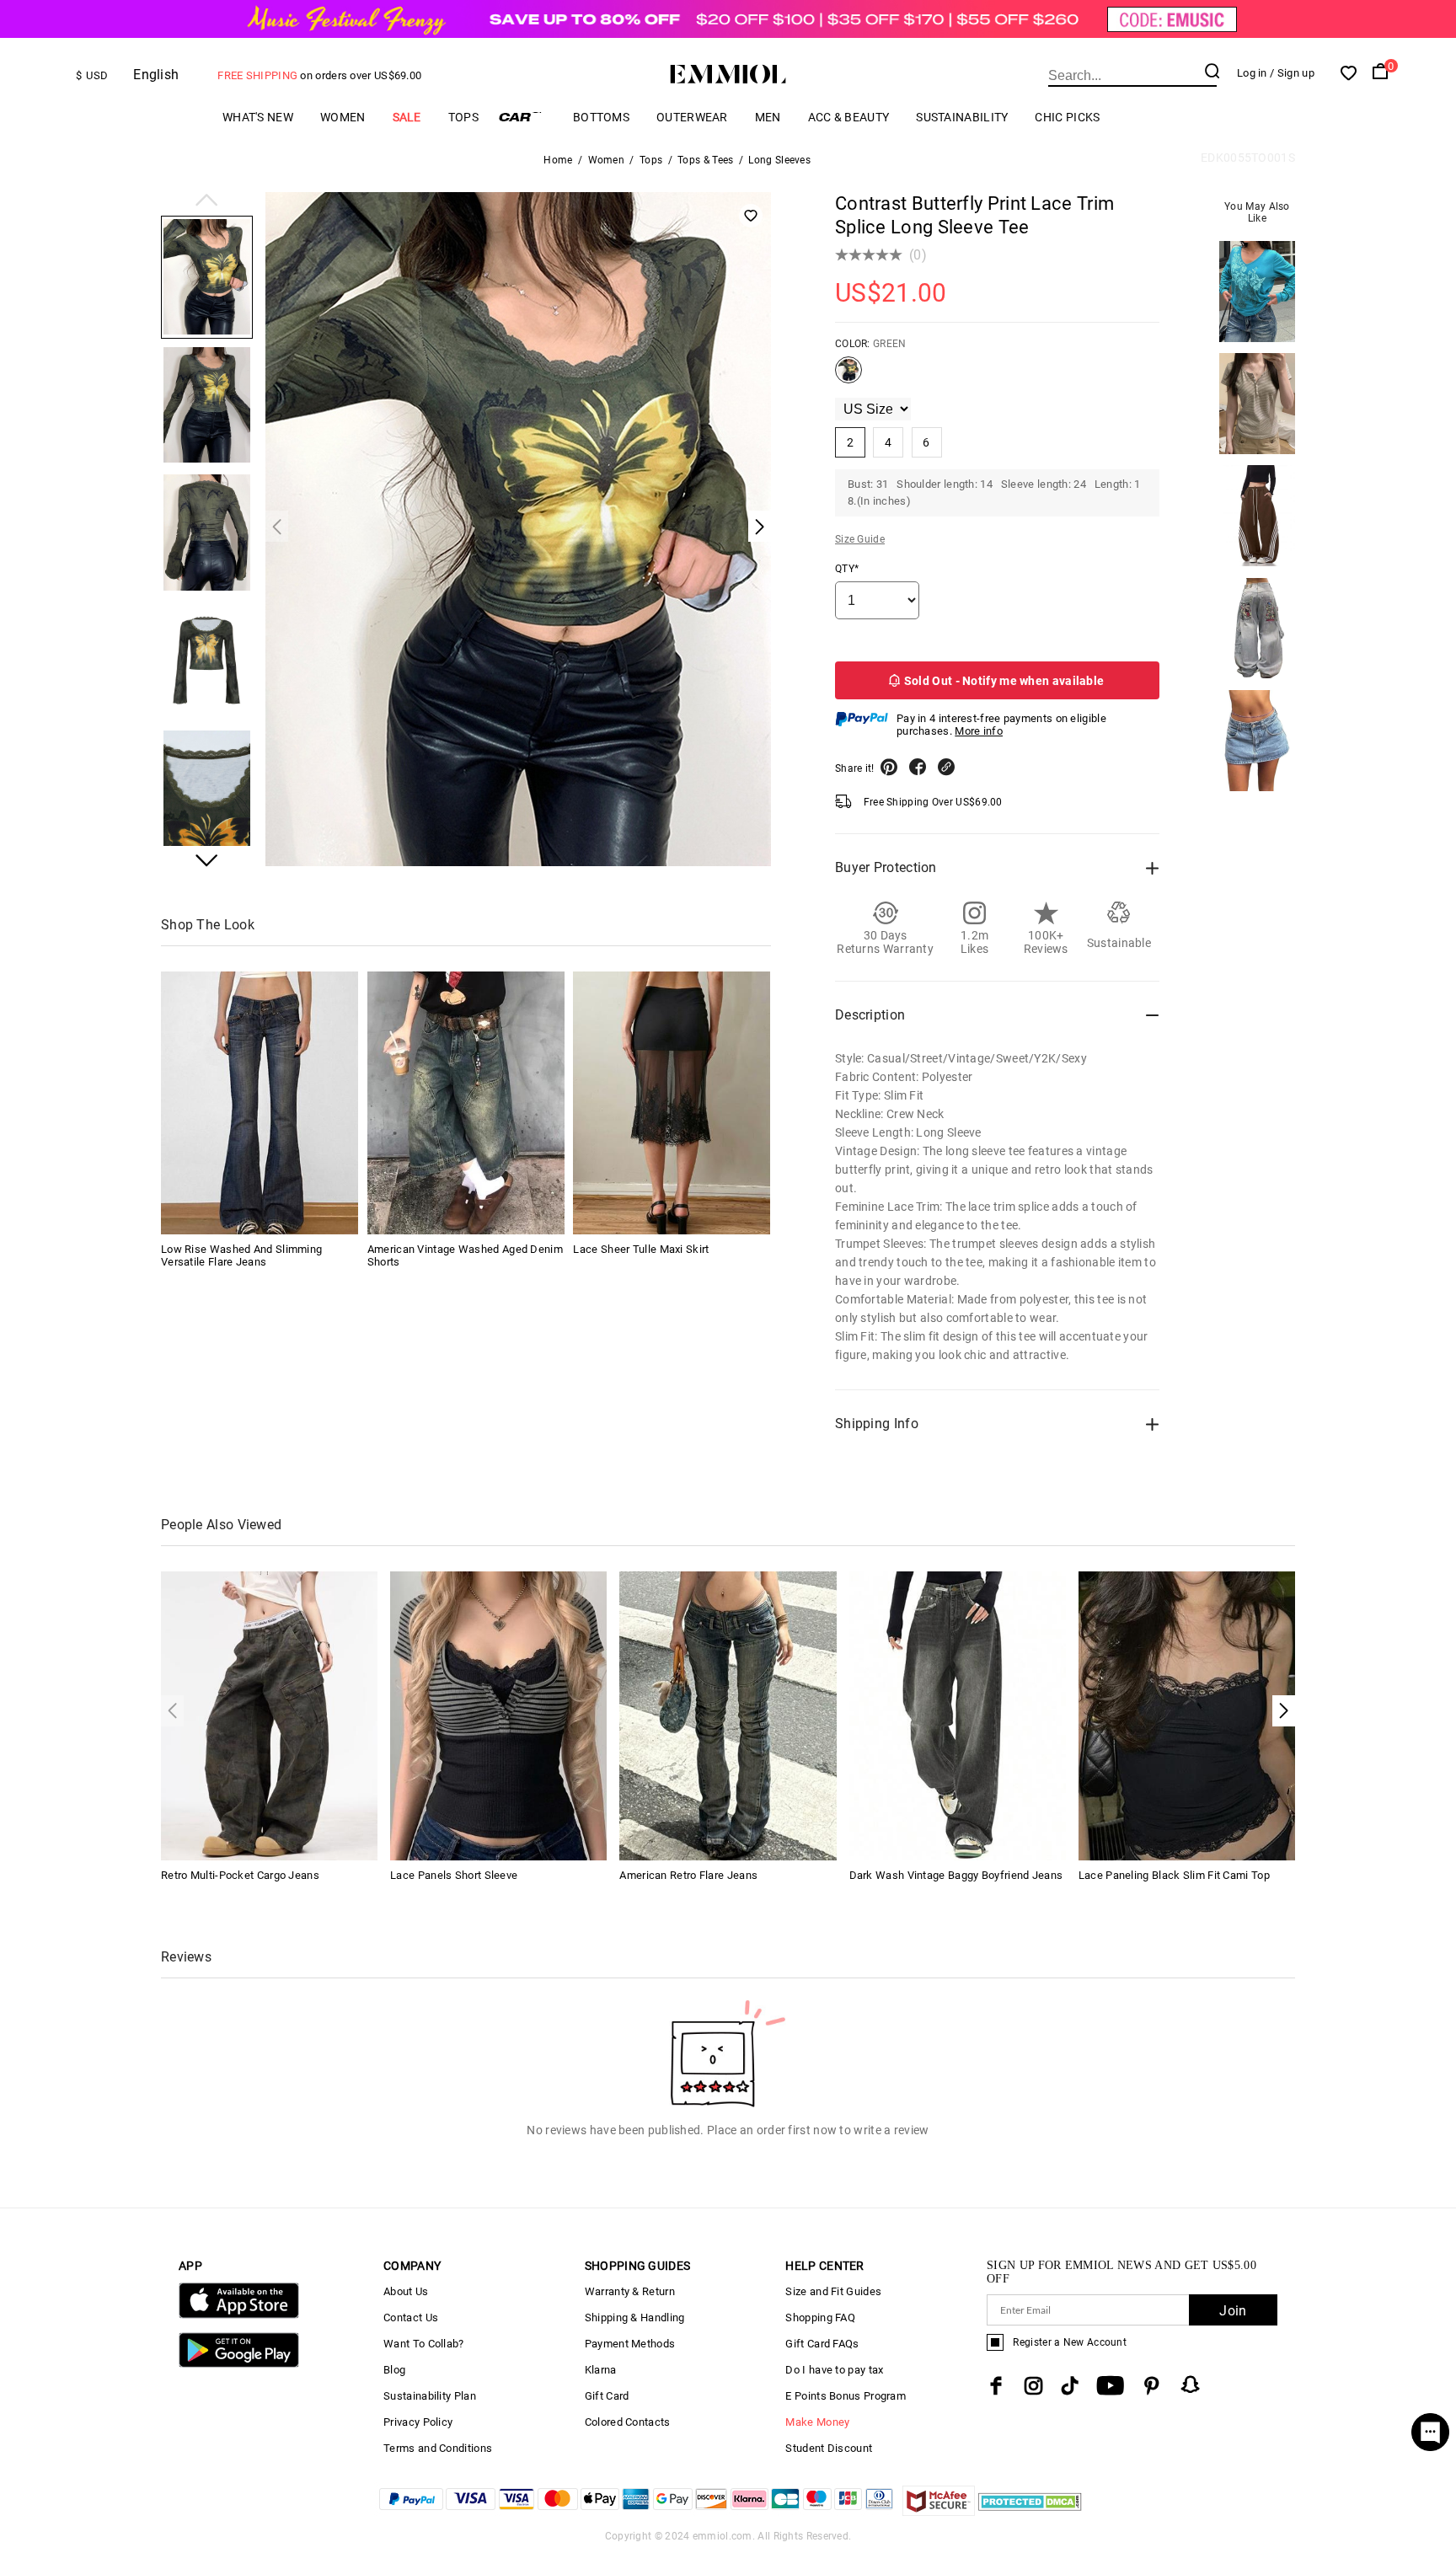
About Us (406, 2291)
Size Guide (860, 539)
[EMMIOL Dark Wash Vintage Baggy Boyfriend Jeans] (958, 1715)
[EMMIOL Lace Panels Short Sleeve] (498, 1715)
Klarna (601, 2370)
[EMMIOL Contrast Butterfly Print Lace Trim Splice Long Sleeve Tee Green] (848, 377)
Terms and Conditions (438, 2448)
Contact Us (411, 2318)
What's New (258, 117)
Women (343, 117)
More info (979, 731)
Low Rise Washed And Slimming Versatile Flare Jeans (241, 1255)
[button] (207, 201)
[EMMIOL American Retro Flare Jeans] (728, 1715)
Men (768, 117)
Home (558, 160)
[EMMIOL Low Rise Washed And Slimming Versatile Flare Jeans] (260, 1103)
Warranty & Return (630, 2291)
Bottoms (601, 117)
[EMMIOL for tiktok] (1070, 2386)
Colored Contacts (628, 2422)
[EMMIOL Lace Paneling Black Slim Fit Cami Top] (1187, 1715)
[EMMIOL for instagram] (1034, 2386)
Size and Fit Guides (833, 2291)
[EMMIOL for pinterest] (1152, 2386)
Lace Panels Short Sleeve (454, 1875)
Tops (463, 117)
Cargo (526, 117)
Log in (1252, 73)
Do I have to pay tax (834, 2370)
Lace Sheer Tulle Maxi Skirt (641, 1249)
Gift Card (607, 2396)
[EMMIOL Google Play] (239, 2364)
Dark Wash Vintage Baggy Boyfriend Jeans (956, 1875)
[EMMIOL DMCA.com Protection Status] (1030, 2511)
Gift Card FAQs (822, 2344)
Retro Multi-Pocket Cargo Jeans (240, 1875)
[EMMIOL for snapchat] (1191, 2384)
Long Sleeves (779, 160)
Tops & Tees (705, 160)
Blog (394, 2370)
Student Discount (829, 2448)
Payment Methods (630, 2344)
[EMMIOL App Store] (239, 2315)
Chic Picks (1067, 117)
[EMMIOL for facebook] (996, 2386)
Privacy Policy (418, 2422)
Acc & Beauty (849, 117)
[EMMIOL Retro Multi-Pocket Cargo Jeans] (269, 1715)
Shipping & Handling (635, 2318)
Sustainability (962, 117)
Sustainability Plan (430, 2396)
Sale (407, 117)
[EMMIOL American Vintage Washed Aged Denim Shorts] (466, 1103)
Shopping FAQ (820, 2318)
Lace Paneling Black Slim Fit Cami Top (1174, 1875)
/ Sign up (1292, 73)
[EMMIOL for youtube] (1110, 2386)
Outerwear (692, 117)
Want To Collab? (424, 2344)
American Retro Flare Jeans (688, 1875)
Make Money (817, 2422)
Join (1233, 2311)
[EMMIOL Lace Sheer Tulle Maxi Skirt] (672, 1103)
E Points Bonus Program (846, 2396)
